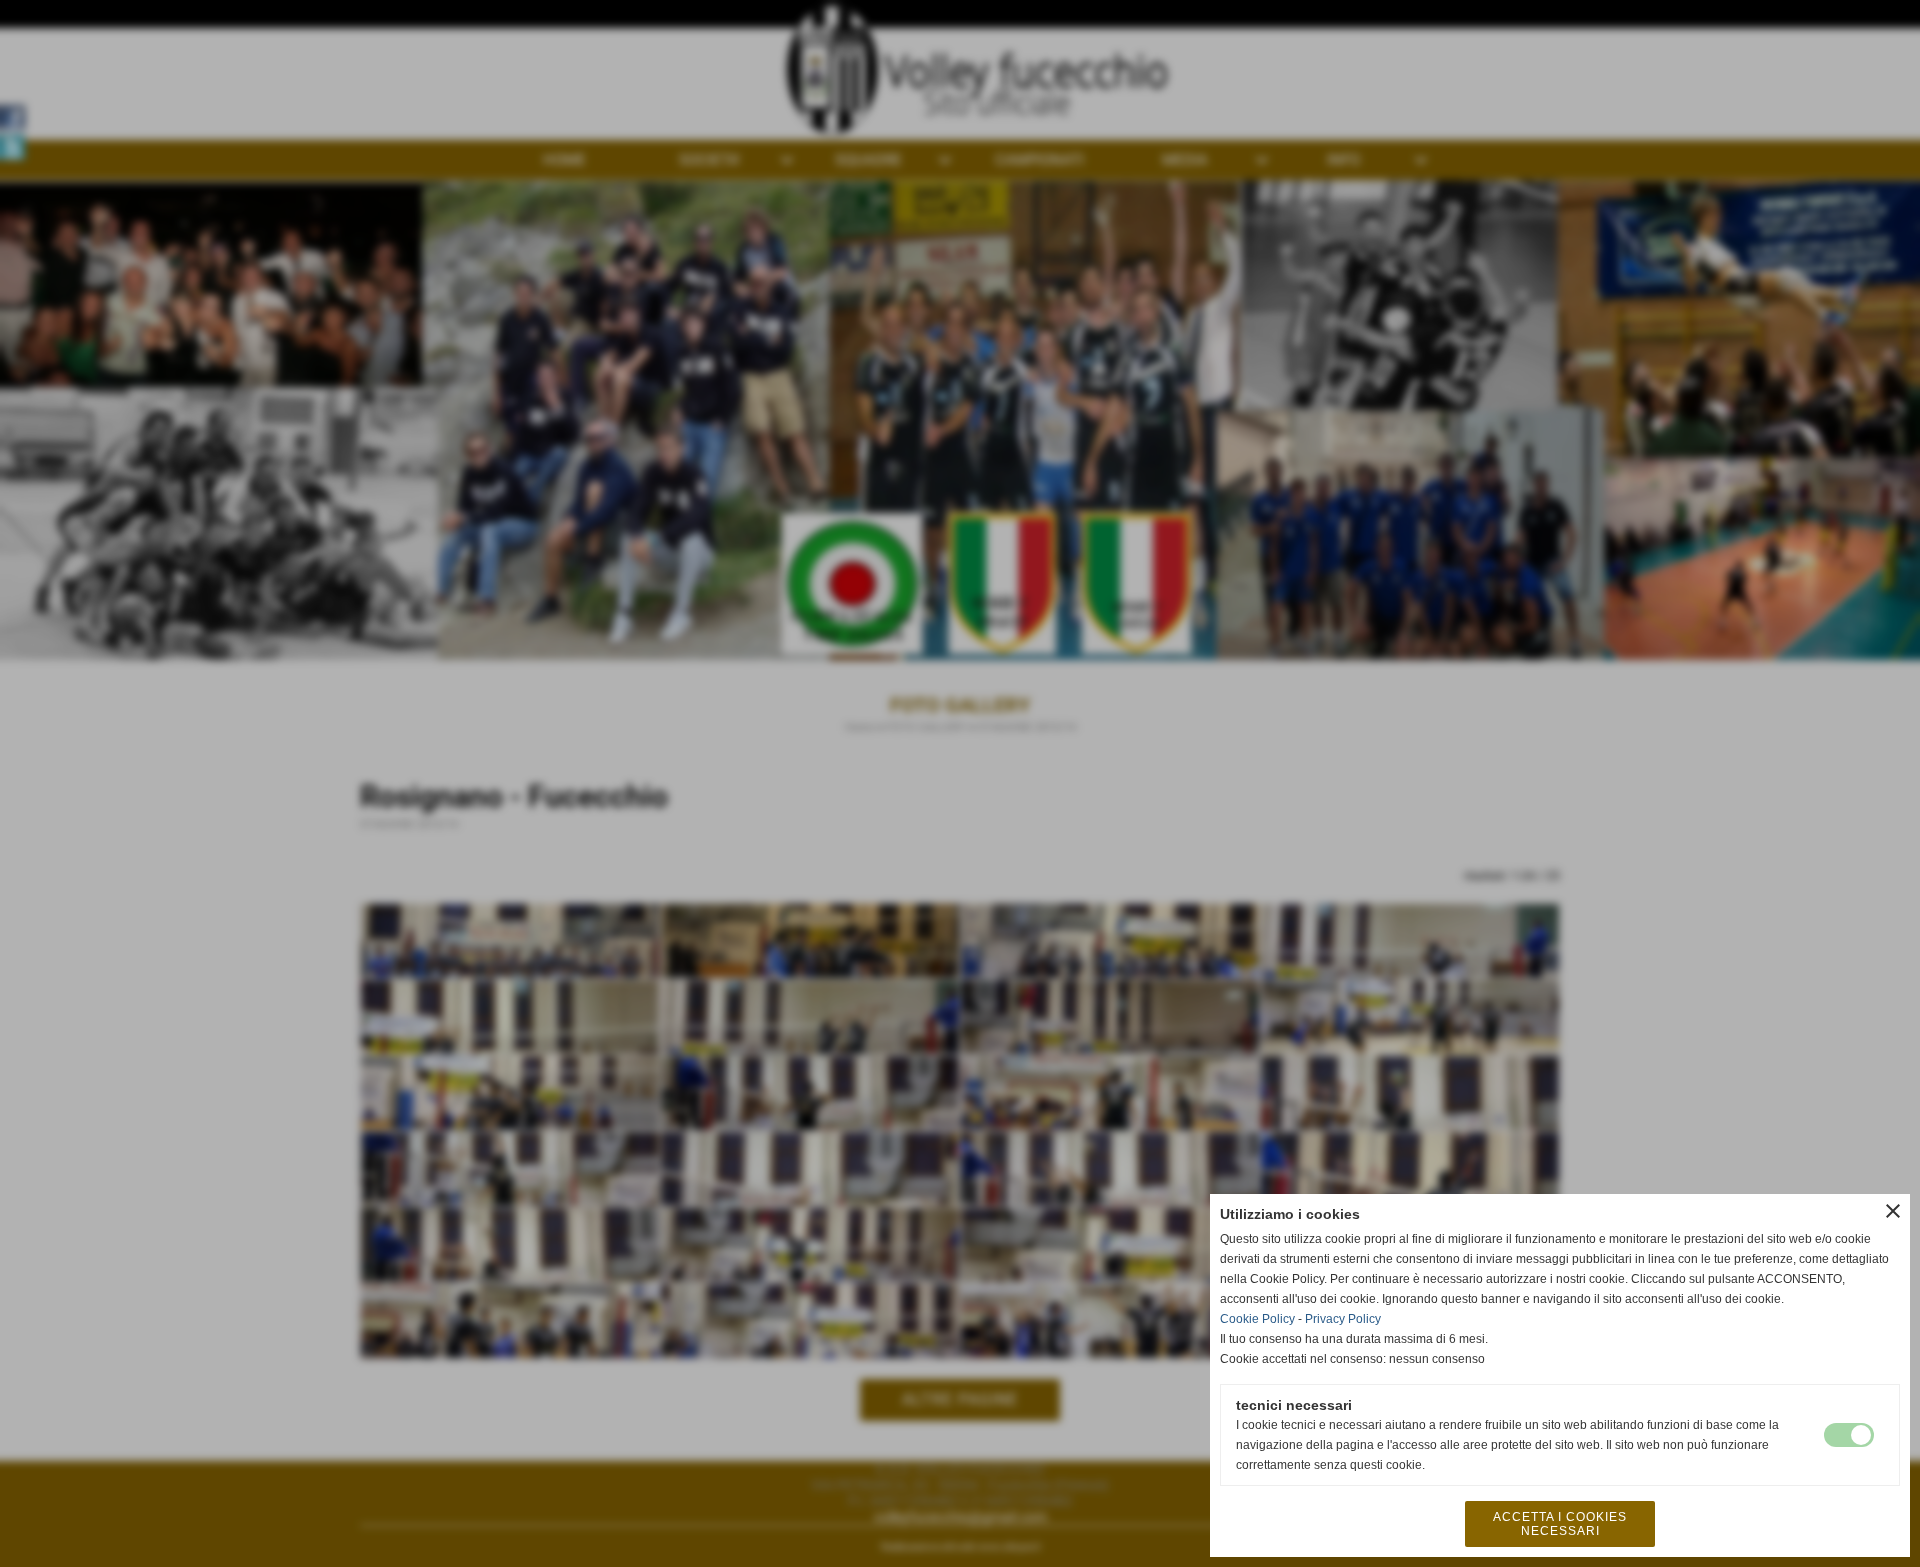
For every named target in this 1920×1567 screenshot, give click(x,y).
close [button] (1893, 1211)
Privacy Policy (1343, 1319)
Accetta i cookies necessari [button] (1560, 1524)
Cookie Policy (1257, 1319)
